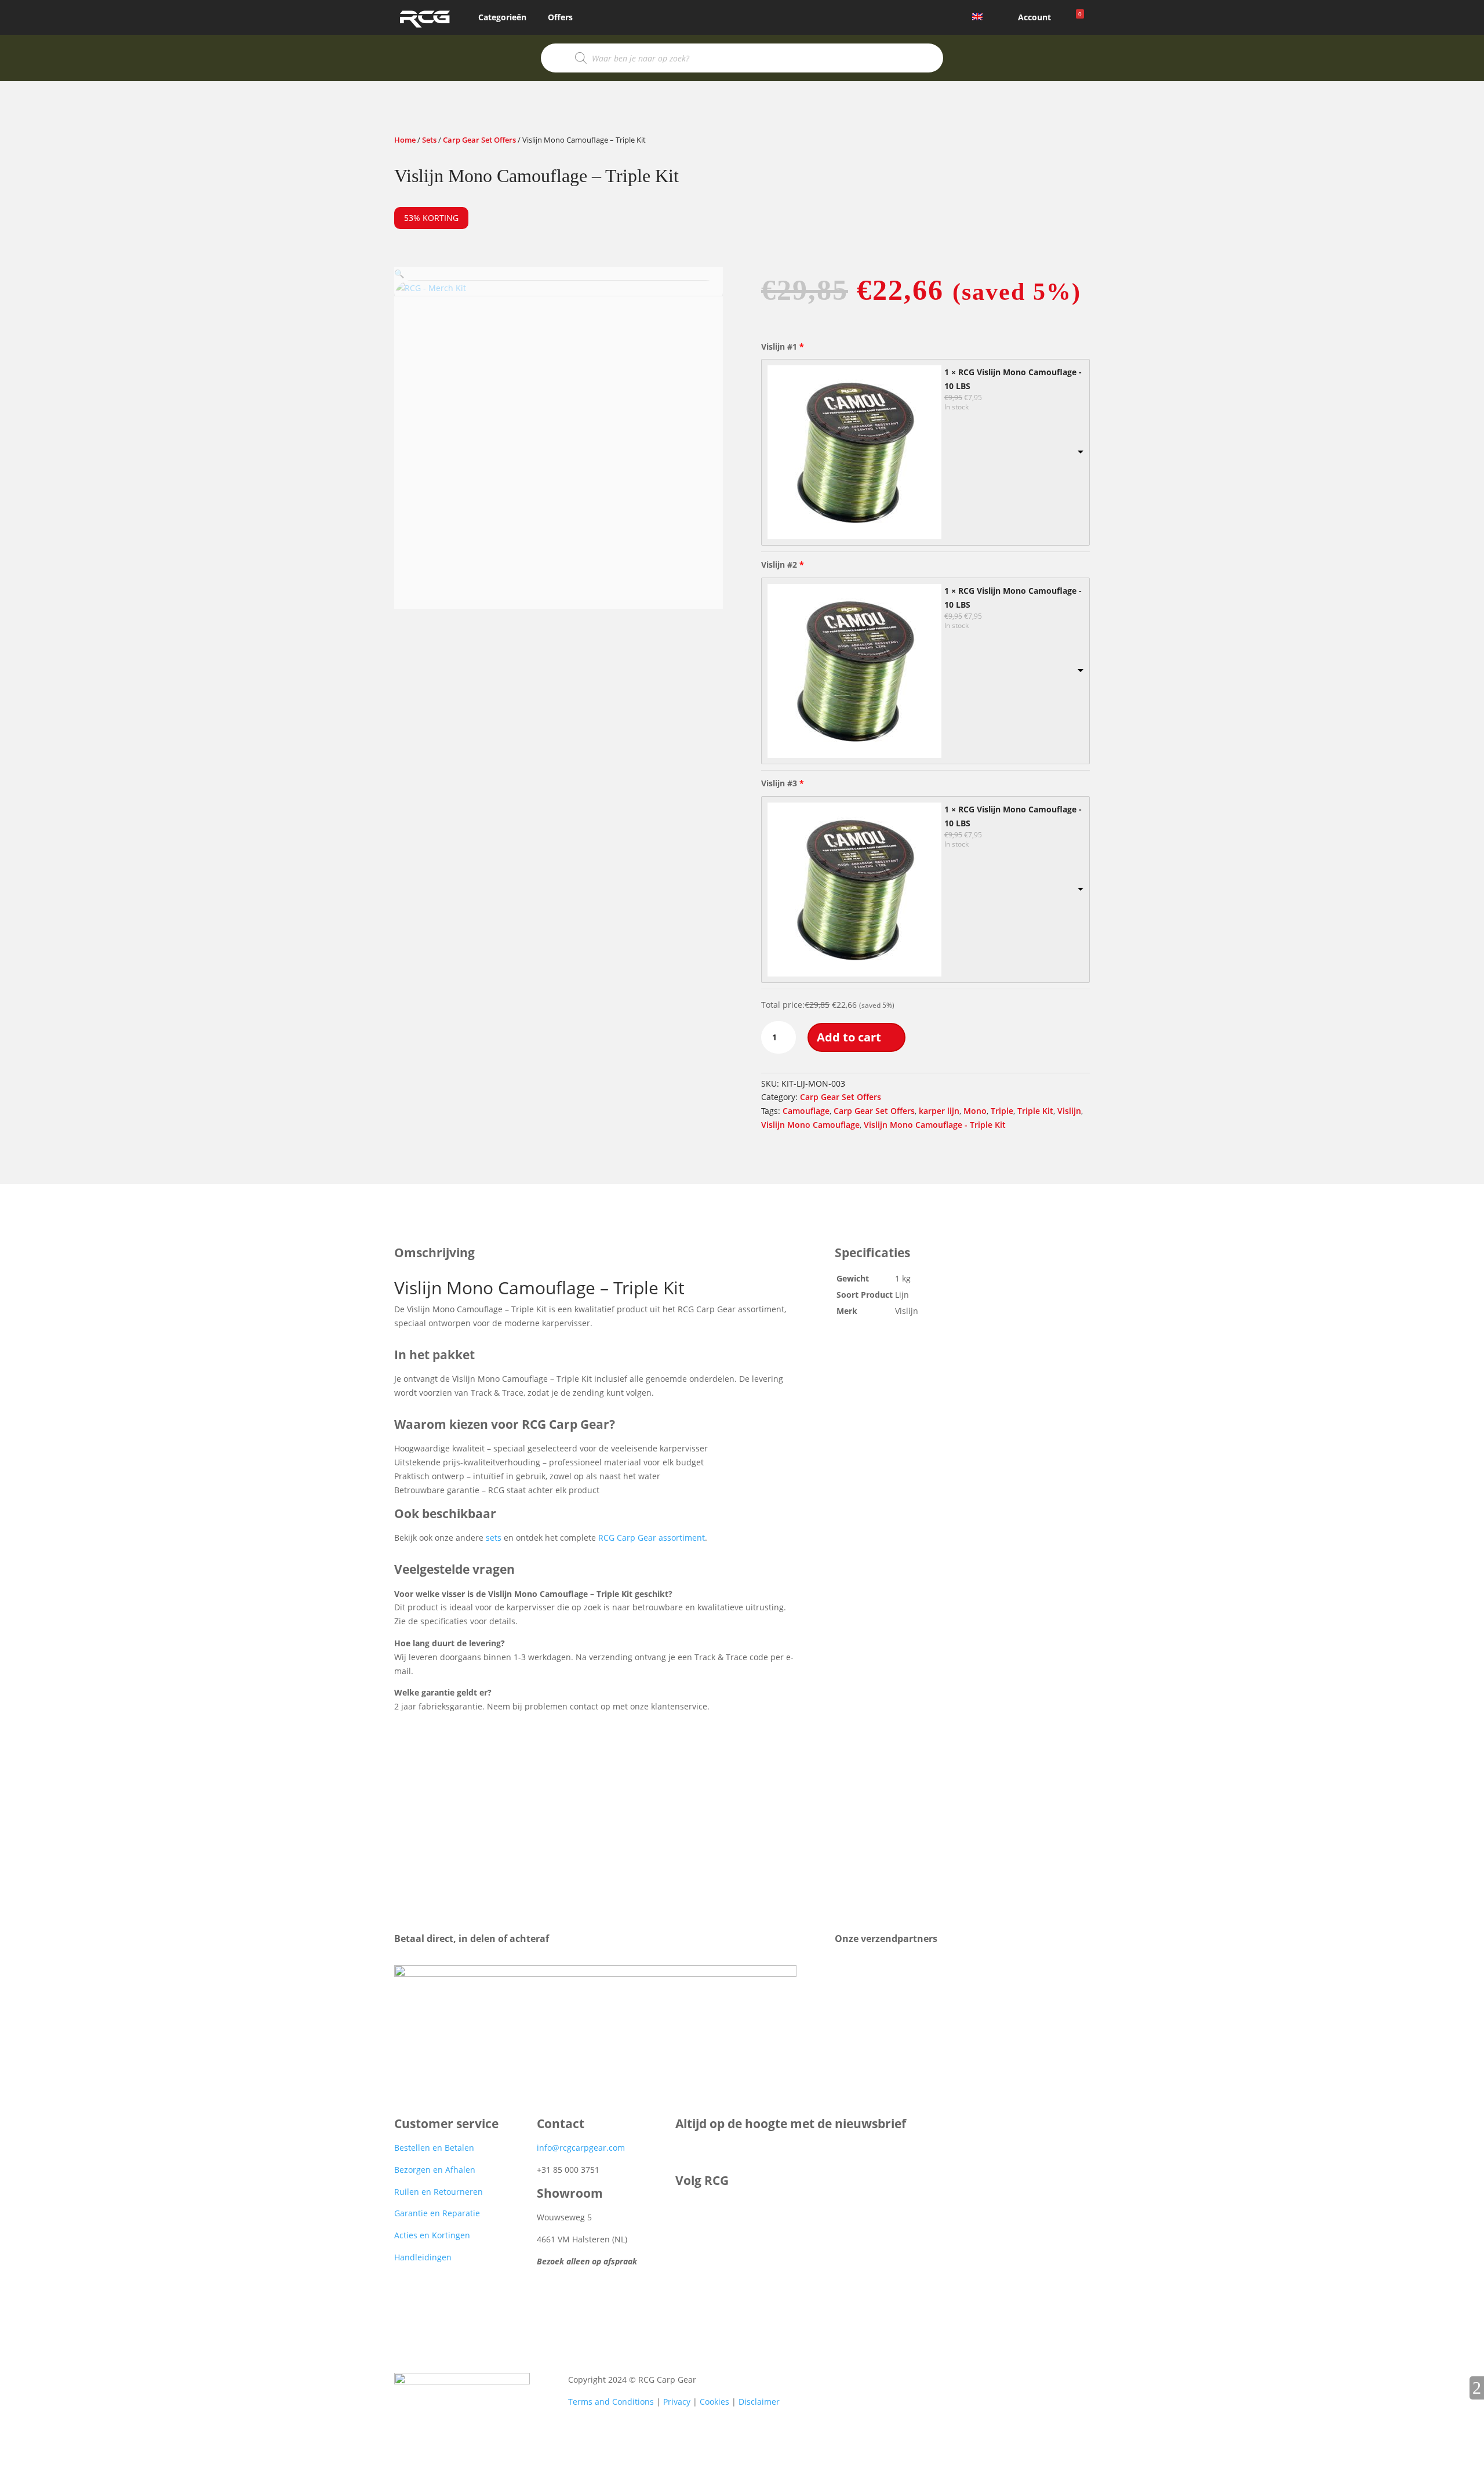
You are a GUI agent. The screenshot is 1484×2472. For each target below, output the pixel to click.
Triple (1002, 1111)
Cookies (714, 2402)
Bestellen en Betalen (434, 2148)
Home (405, 140)
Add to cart (849, 1037)
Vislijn (1069, 1111)
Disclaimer (759, 2402)
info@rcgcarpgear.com (581, 2148)
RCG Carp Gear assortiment (652, 1538)
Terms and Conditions (611, 2402)
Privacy (677, 2402)
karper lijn (939, 1111)
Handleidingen (423, 2257)
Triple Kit (1035, 1111)
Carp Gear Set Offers (479, 140)
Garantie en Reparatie (437, 2213)
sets (494, 1538)
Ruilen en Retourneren (439, 2192)
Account (1034, 17)
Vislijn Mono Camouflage (810, 1125)
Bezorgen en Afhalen (435, 2170)
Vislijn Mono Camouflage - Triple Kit (935, 1125)
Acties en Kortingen (432, 2235)
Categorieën (502, 17)
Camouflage (806, 1111)
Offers (560, 17)
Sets (429, 140)
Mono (975, 1111)
